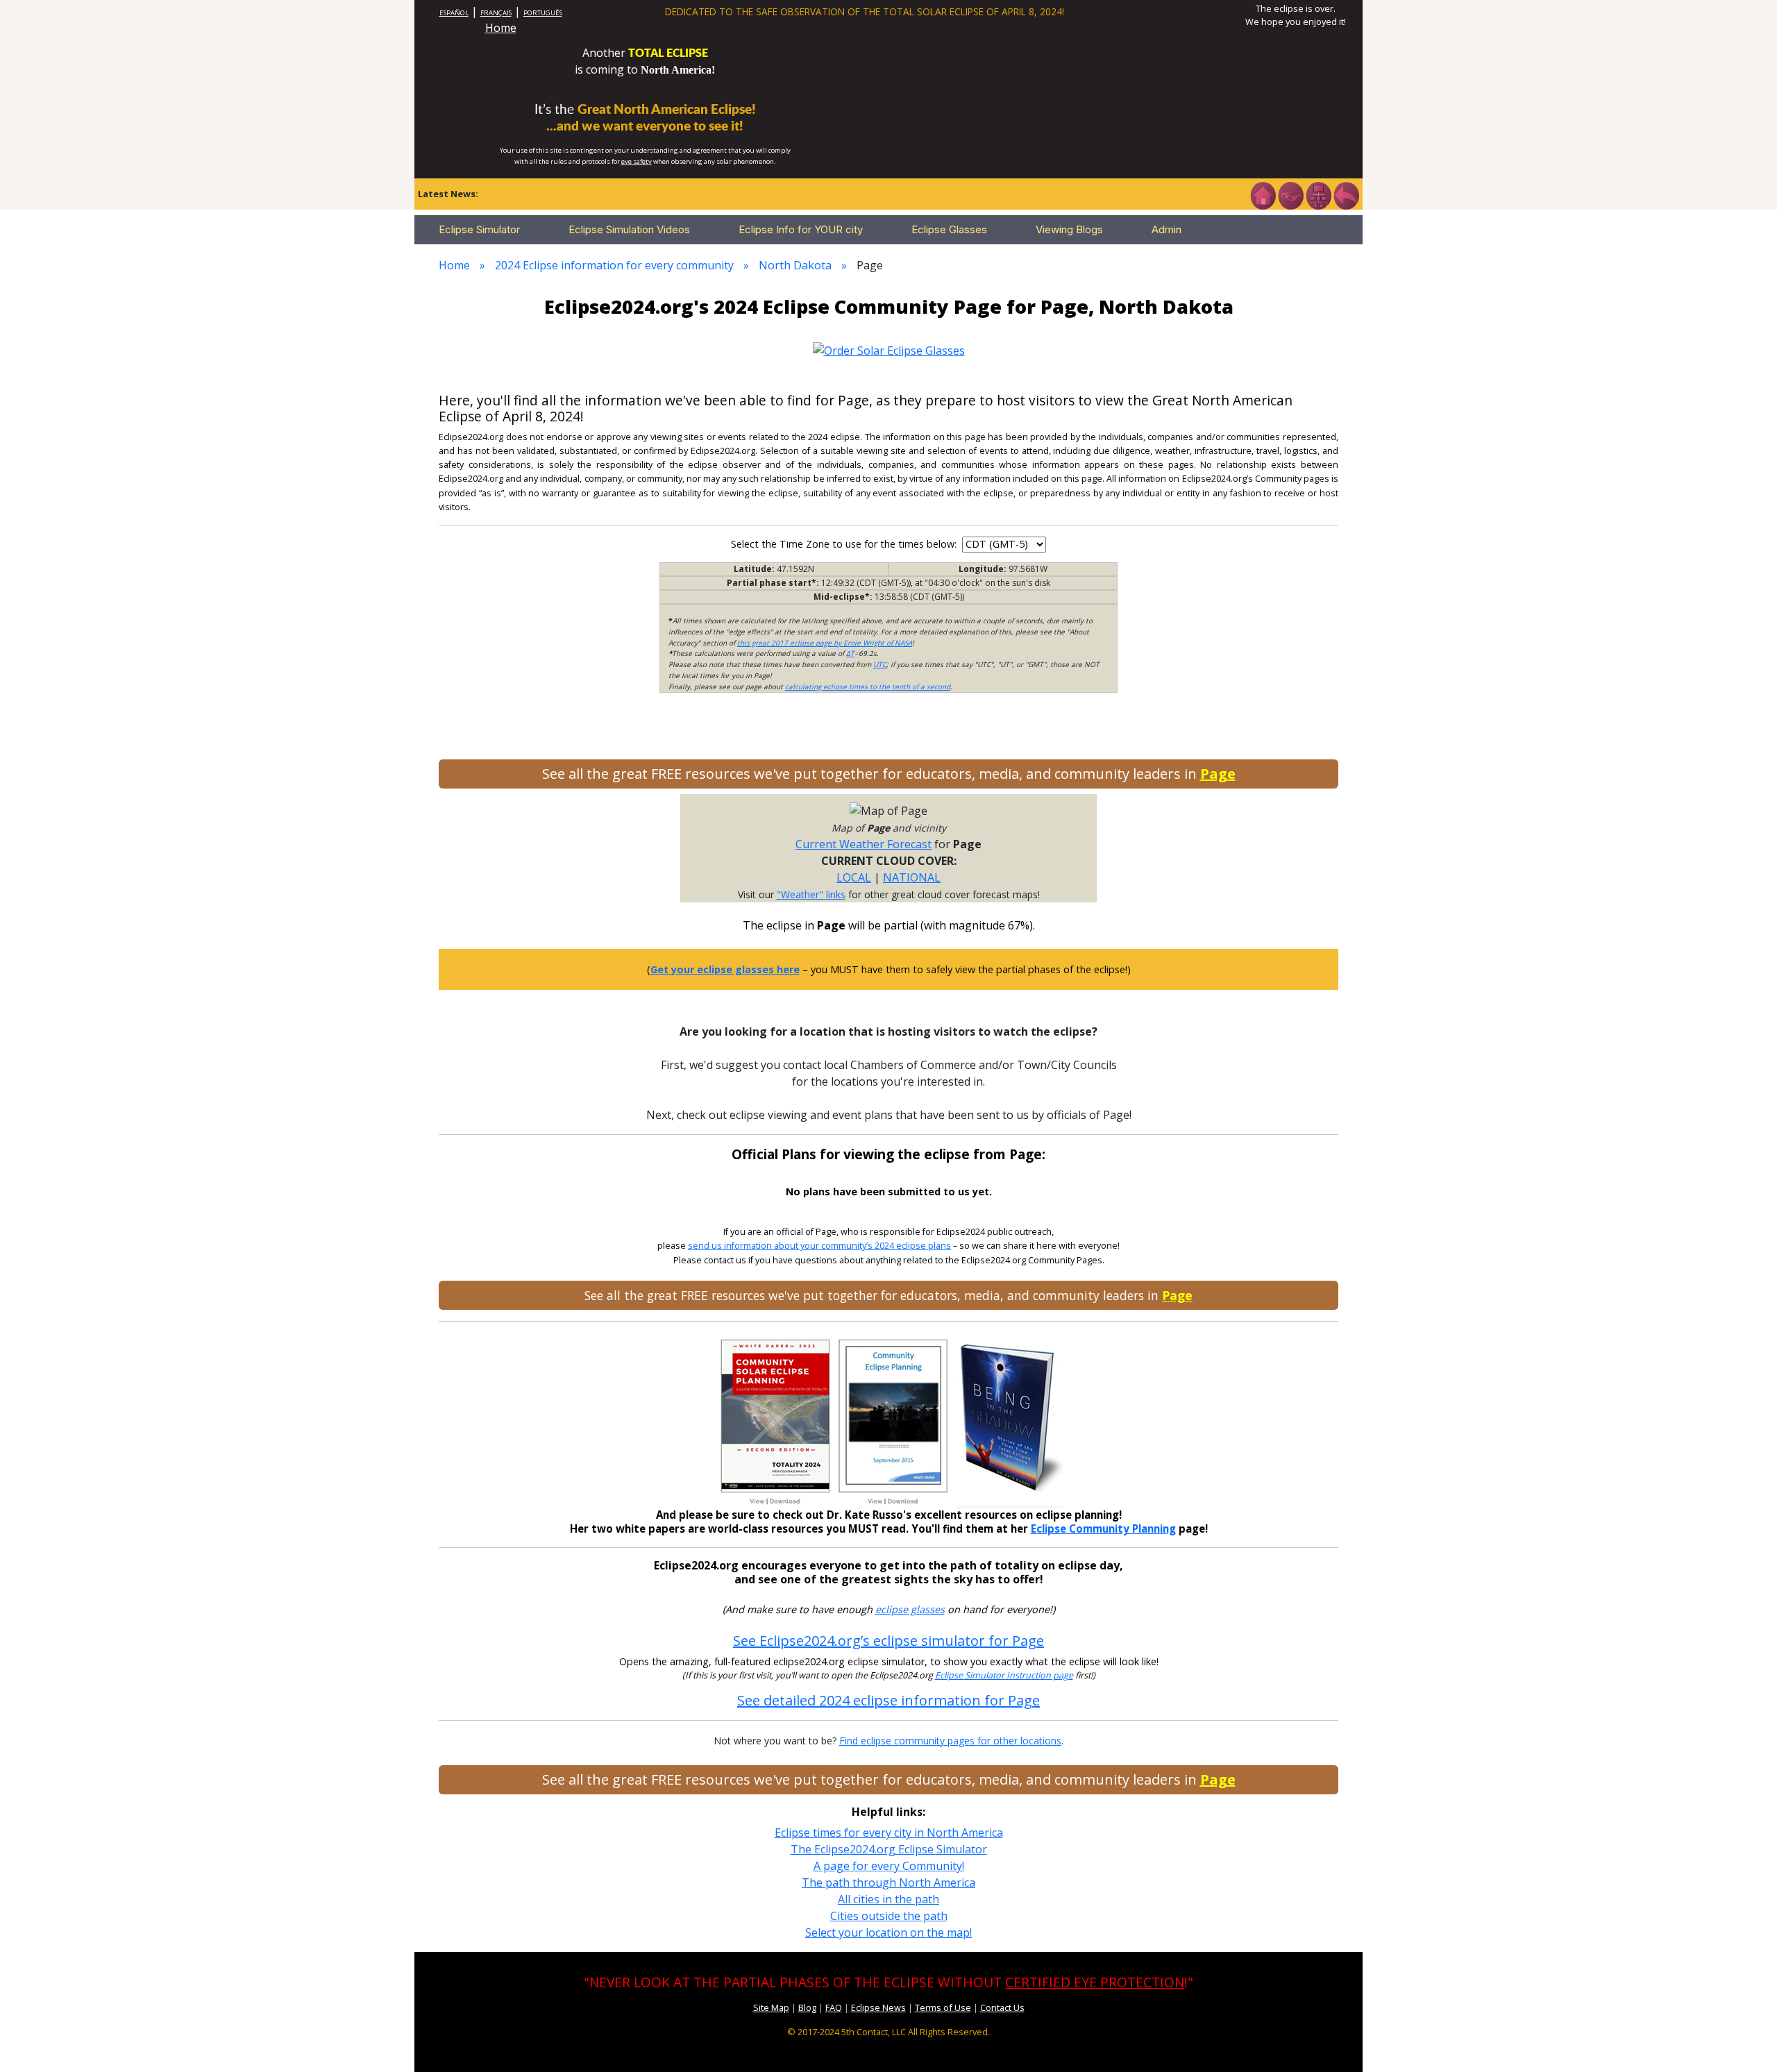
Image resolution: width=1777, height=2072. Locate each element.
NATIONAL (912, 877)
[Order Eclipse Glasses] (1290, 194)
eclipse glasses (910, 1609)
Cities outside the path (889, 1916)
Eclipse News (878, 2007)
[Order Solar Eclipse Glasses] (889, 349)
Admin (1167, 229)
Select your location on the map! (888, 1932)
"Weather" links (811, 894)
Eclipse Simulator (479, 229)
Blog (807, 2007)
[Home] (1263, 194)
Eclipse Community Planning (1103, 1528)
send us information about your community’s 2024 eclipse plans (819, 1246)
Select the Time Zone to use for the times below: (845, 544)
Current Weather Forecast (864, 844)
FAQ (834, 2007)
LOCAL (854, 877)
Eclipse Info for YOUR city (801, 229)
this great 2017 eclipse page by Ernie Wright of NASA (825, 643)
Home (501, 28)
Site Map (771, 2007)
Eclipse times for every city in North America (889, 1833)
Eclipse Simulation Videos (629, 229)
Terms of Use (943, 2007)
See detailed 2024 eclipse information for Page (888, 1700)
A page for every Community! (889, 1866)
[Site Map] (1318, 194)
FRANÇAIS (496, 13)
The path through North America (888, 1883)
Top (1746, 2040)
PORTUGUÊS (543, 13)
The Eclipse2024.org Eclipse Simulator (889, 1849)
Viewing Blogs (1069, 229)
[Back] (1346, 194)
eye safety (637, 161)
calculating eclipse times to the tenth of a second (868, 687)
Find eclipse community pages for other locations (950, 1741)
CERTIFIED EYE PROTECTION (1095, 1982)
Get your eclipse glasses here (725, 969)
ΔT (850, 653)
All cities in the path (888, 1899)
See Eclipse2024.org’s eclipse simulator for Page (888, 1641)
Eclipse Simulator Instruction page (1004, 1675)
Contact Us (1002, 2007)
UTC (880, 664)
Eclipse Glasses (949, 229)
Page (1218, 774)
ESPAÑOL (454, 13)
